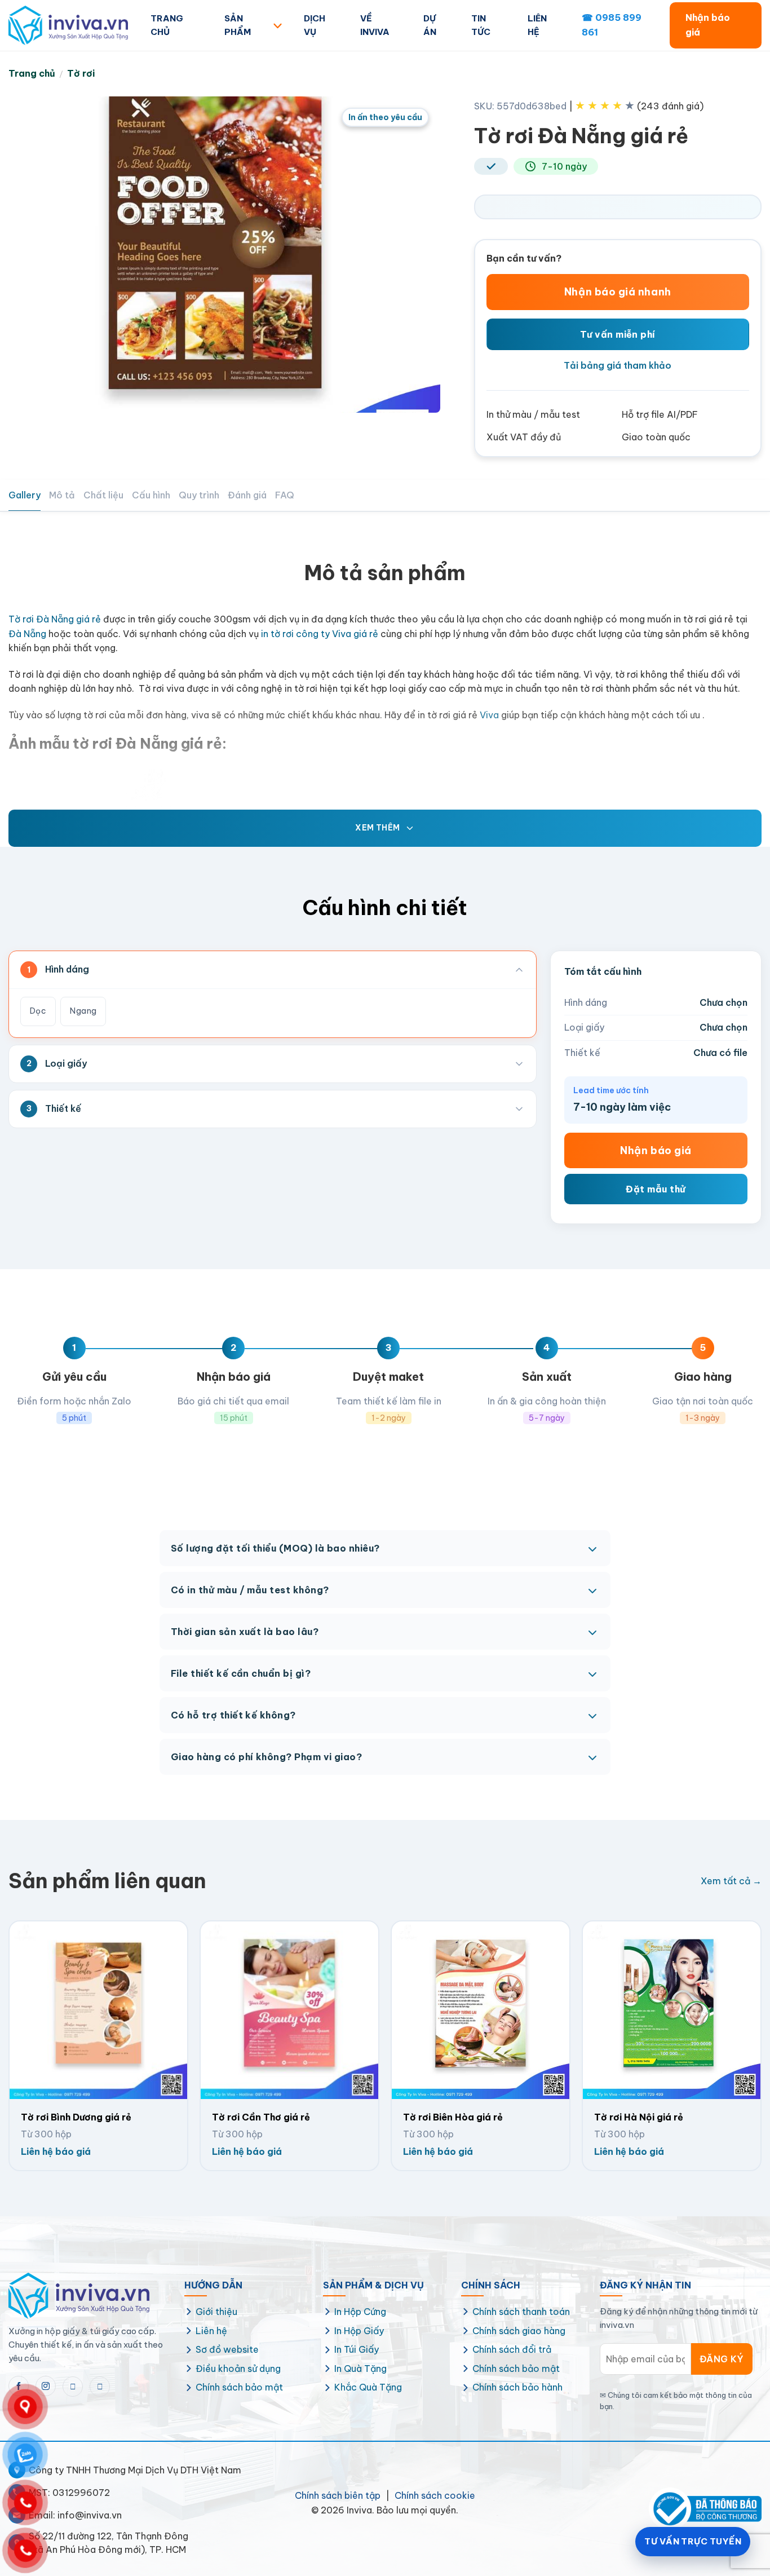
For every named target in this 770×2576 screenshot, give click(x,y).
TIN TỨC (481, 25)
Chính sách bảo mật (239, 2387)
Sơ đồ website (227, 2349)
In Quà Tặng (360, 2369)
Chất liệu (103, 495)
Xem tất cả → (731, 1881)
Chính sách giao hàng (519, 2331)
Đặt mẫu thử (656, 1189)
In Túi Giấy (357, 2349)
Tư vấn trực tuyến (693, 2541)
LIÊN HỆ (537, 25)
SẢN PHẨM (238, 25)
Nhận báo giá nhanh (618, 292)
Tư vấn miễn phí (618, 334)
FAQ (285, 495)
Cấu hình (151, 495)
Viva (489, 715)
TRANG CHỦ (167, 25)
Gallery (25, 495)
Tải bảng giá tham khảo (618, 365)
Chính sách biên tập (338, 2495)
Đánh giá (247, 495)
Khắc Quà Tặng (368, 2387)
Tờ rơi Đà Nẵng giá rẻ (55, 619)
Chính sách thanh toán (521, 2312)
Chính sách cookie (435, 2495)
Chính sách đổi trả (512, 2349)
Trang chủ (32, 73)
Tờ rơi (81, 73)
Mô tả (62, 495)
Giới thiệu (216, 2312)
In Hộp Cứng (360, 2312)
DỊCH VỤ (315, 25)
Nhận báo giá (708, 25)
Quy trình (199, 495)
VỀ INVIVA (375, 25)
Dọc (38, 1011)
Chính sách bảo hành (517, 2387)
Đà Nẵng (27, 634)
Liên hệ (211, 2331)
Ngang (83, 1011)
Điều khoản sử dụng (238, 2369)
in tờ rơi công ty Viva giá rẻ (320, 634)
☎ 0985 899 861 (612, 25)
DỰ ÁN (430, 25)
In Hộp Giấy (359, 2331)
